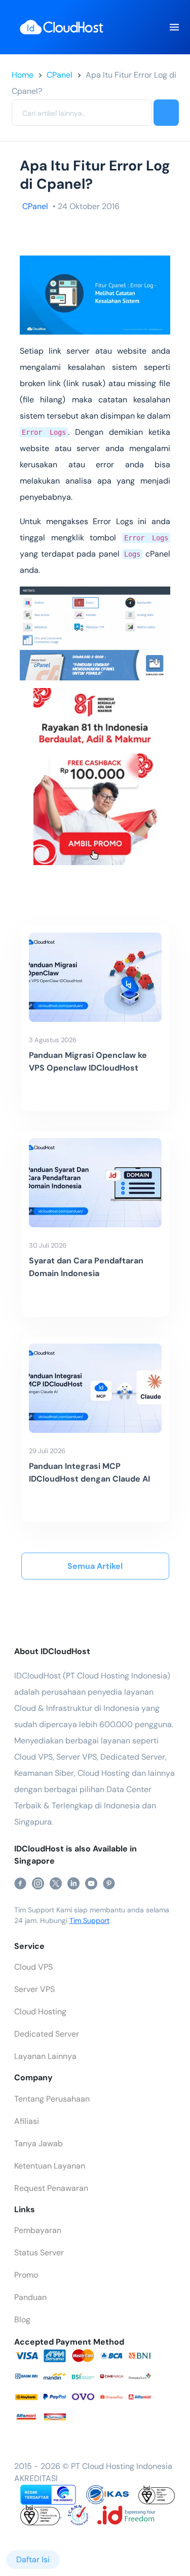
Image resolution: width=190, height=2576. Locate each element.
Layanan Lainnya (45, 2056)
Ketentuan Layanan (50, 2166)
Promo (26, 2275)
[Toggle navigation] (174, 27)
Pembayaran (38, 2230)
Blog (22, 2320)
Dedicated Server (47, 2034)
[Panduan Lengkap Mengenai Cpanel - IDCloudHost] (95, 664)
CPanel (60, 75)
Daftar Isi (33, 2560)
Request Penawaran (51, 2188)
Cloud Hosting (40, 2012)
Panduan (30, 2297)
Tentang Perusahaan (52, 2099)
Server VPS (34, 1989)
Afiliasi (27, 2121)
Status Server (39, 2253)
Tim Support (89, 1920)
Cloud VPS (33, 1967)
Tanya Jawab (39, 2143)
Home (23, 75)
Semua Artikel (95, 1566)
